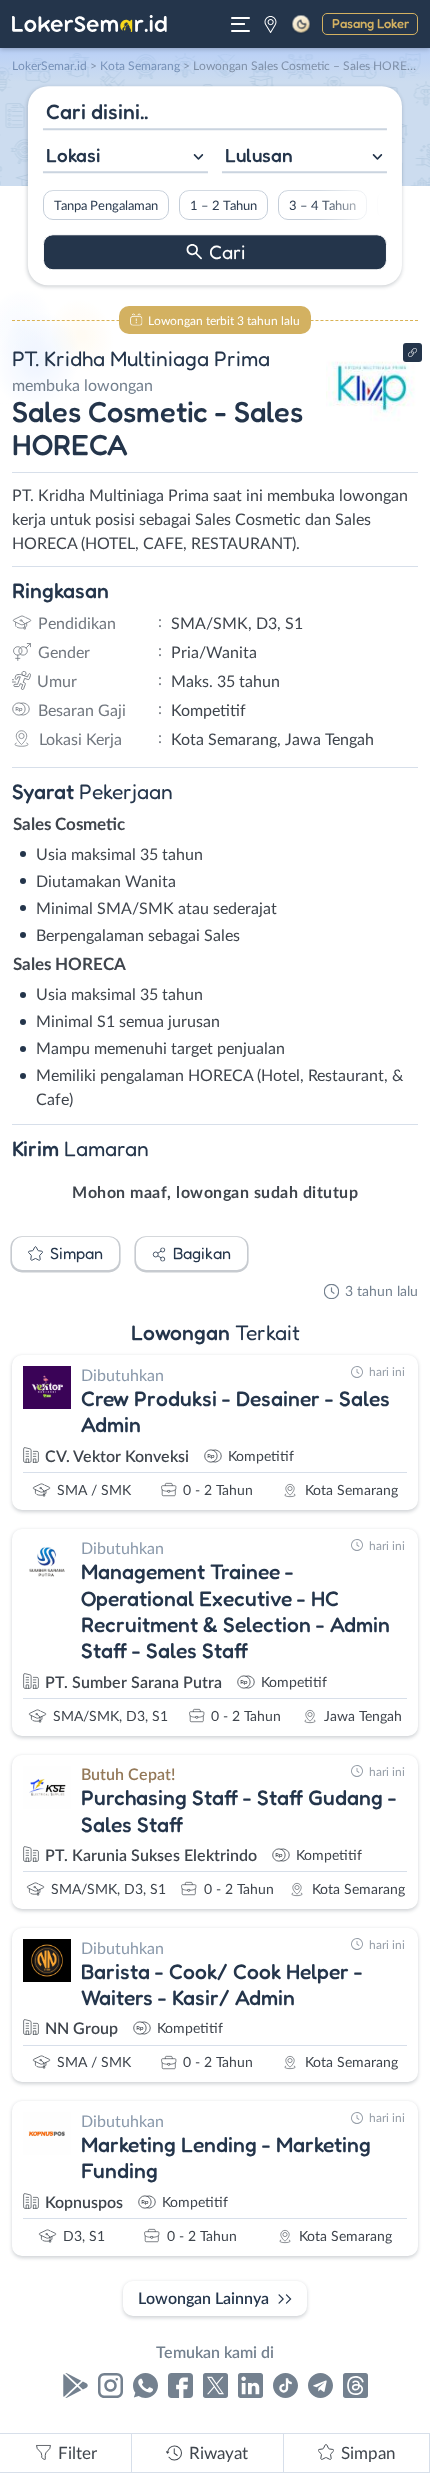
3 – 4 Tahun (322, 206)
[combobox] (125, 157)
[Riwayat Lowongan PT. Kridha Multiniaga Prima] (372, 422)
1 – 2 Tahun (223, 206)
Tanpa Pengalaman (106, 206)
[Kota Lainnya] (270, 24)
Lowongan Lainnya (203, 2299)
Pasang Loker (370, 23)
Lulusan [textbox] (259, 155)
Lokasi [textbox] (73, 155)
